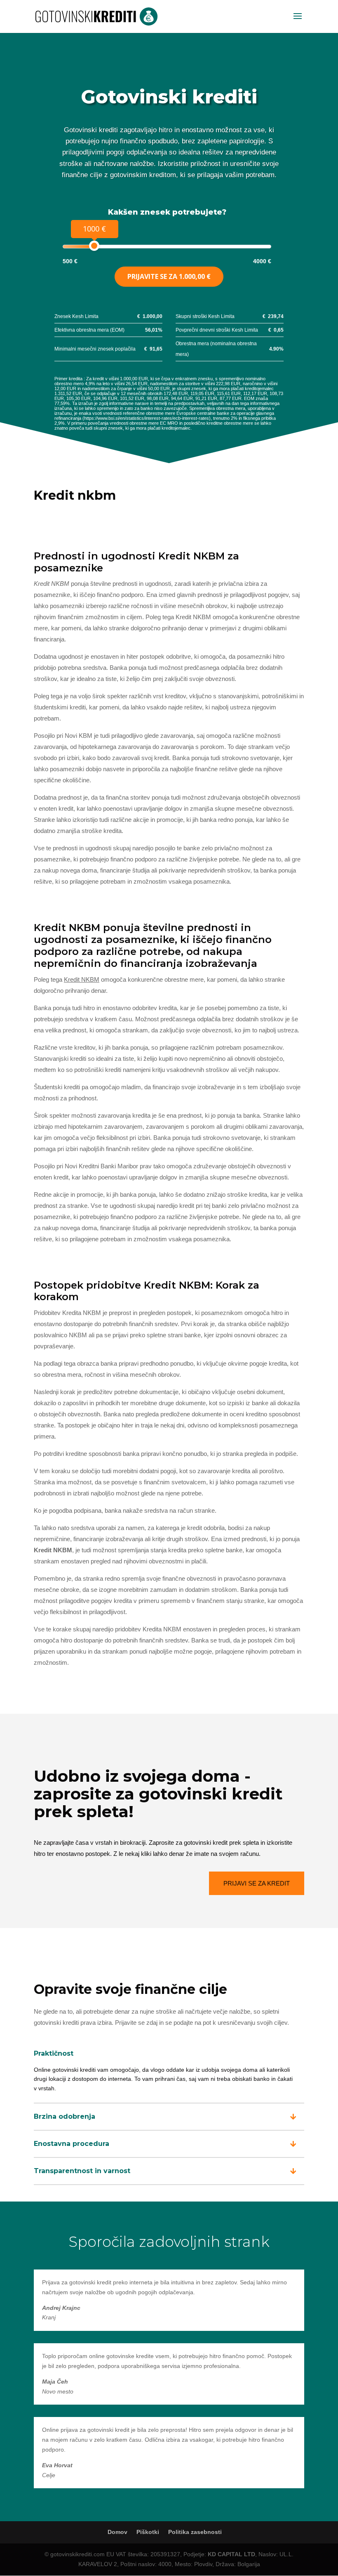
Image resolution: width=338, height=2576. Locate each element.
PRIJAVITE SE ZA (169, 276)
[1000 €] (94, 246)
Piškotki (148, 2532)
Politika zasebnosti (195, 2532)
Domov (117, 2532)
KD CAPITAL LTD (231, 2554)
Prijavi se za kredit (257, 1883)
